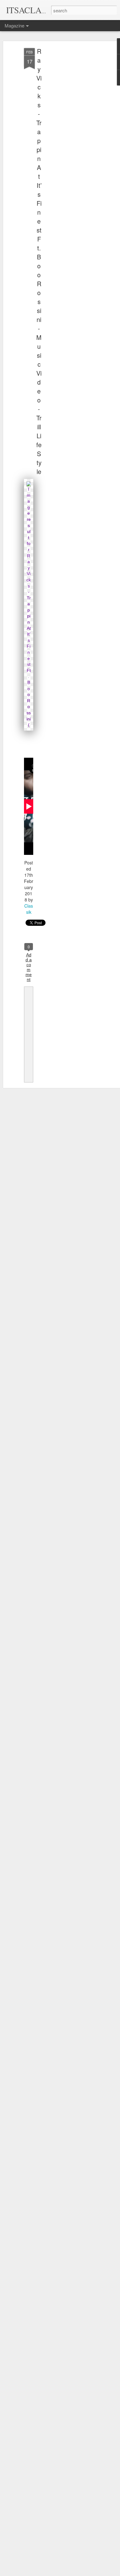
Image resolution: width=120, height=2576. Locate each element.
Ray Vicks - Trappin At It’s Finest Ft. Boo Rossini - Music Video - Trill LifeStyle (39, 261)
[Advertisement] (67, 145)
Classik (29, 909)
